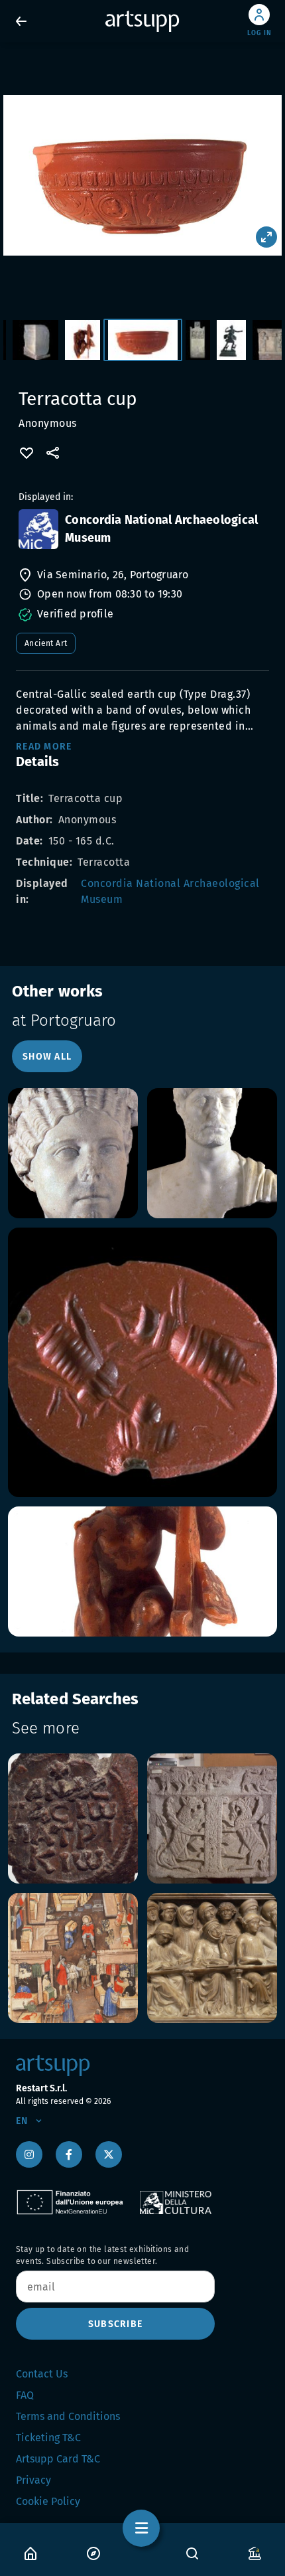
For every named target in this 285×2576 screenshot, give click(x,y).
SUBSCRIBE (115, 2324)
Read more (44, 747)
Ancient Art (46, 643)
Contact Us (42, 2374)
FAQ (25, 2395)
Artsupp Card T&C (58, 2459)
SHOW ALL (47, 1057)
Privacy (33, 2480)
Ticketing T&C (48, 2438)
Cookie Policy (48, 2501)
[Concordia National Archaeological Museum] (38, 529)
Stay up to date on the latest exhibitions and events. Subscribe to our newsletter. (102, 2255)
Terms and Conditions (68, 2416)
